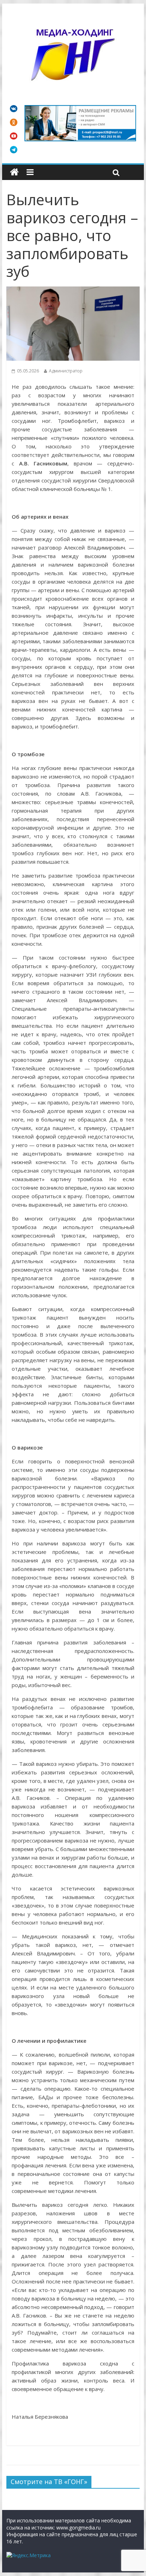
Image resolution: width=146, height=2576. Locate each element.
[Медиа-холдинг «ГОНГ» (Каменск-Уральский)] (14, 172)
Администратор (66, 371)
